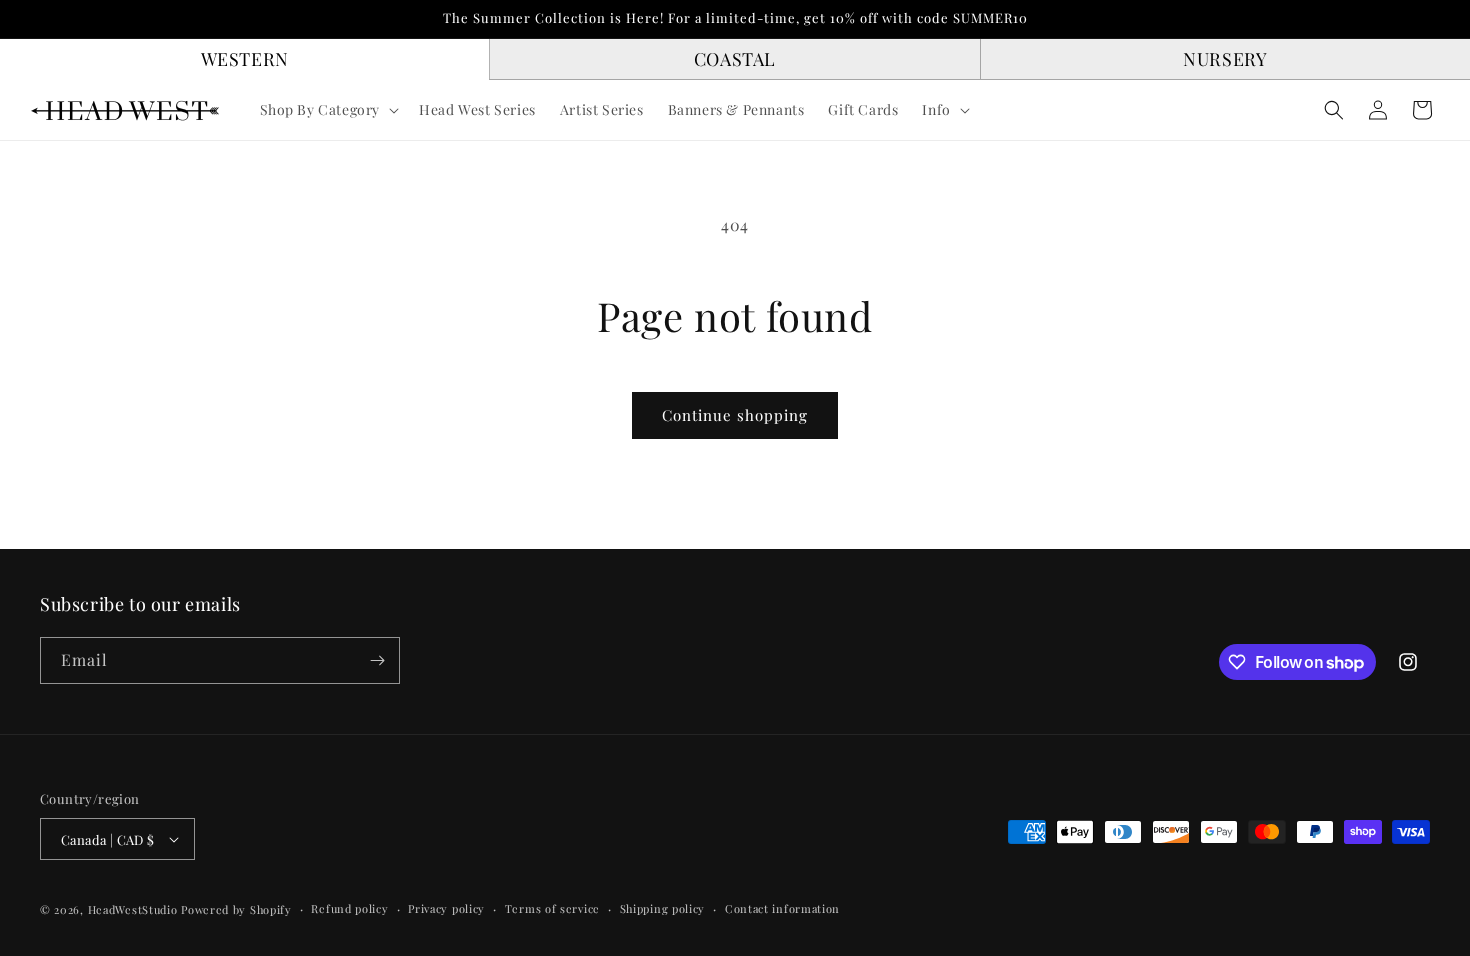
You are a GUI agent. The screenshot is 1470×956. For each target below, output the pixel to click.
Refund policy (349, 908)
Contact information (782, 908)
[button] (328, 110)
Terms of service (552, 908)
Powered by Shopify (236, 909)
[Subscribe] (377, 660)
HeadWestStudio (133, 909)
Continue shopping (735, 415)
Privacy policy (446, 908)
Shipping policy (663, 908)
